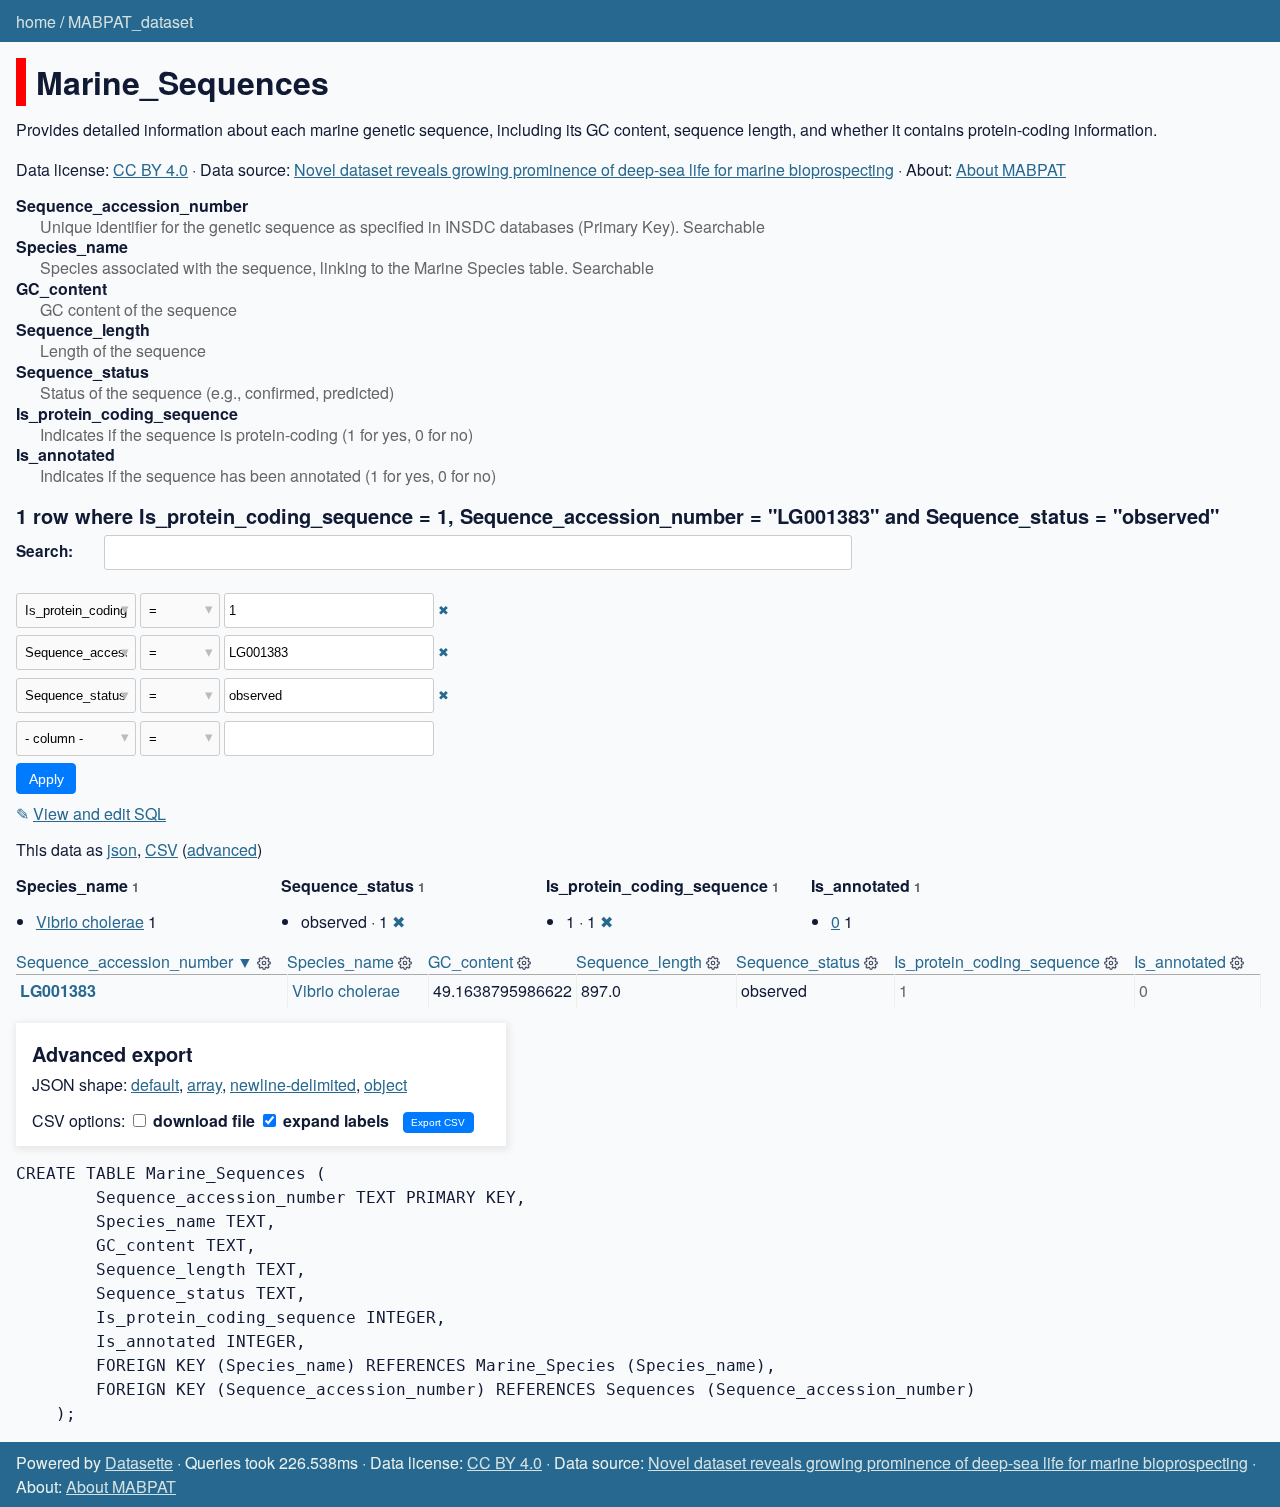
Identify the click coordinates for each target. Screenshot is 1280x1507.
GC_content (470, 961)
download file (202, 1120)
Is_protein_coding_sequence (997, 961)
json (122, 849)
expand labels (334, 1120)
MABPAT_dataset (130, 21)
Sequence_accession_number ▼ (134, 961)
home (36, 21)
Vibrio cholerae (90, 921)
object (385, 1084)
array (204, 1084)
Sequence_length (639, 961)
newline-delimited (293, 1084)
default (155, 1084)
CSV (161, 849)
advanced (222, 849)
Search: (44, 551)
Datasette (139, 1462)
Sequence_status (798, 961)
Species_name (340, 961)
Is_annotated (1180, 961)
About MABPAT (1011, 169)
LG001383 (58, 990)
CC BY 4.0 (150, 169)
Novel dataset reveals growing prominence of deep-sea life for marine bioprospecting (594, 169)
